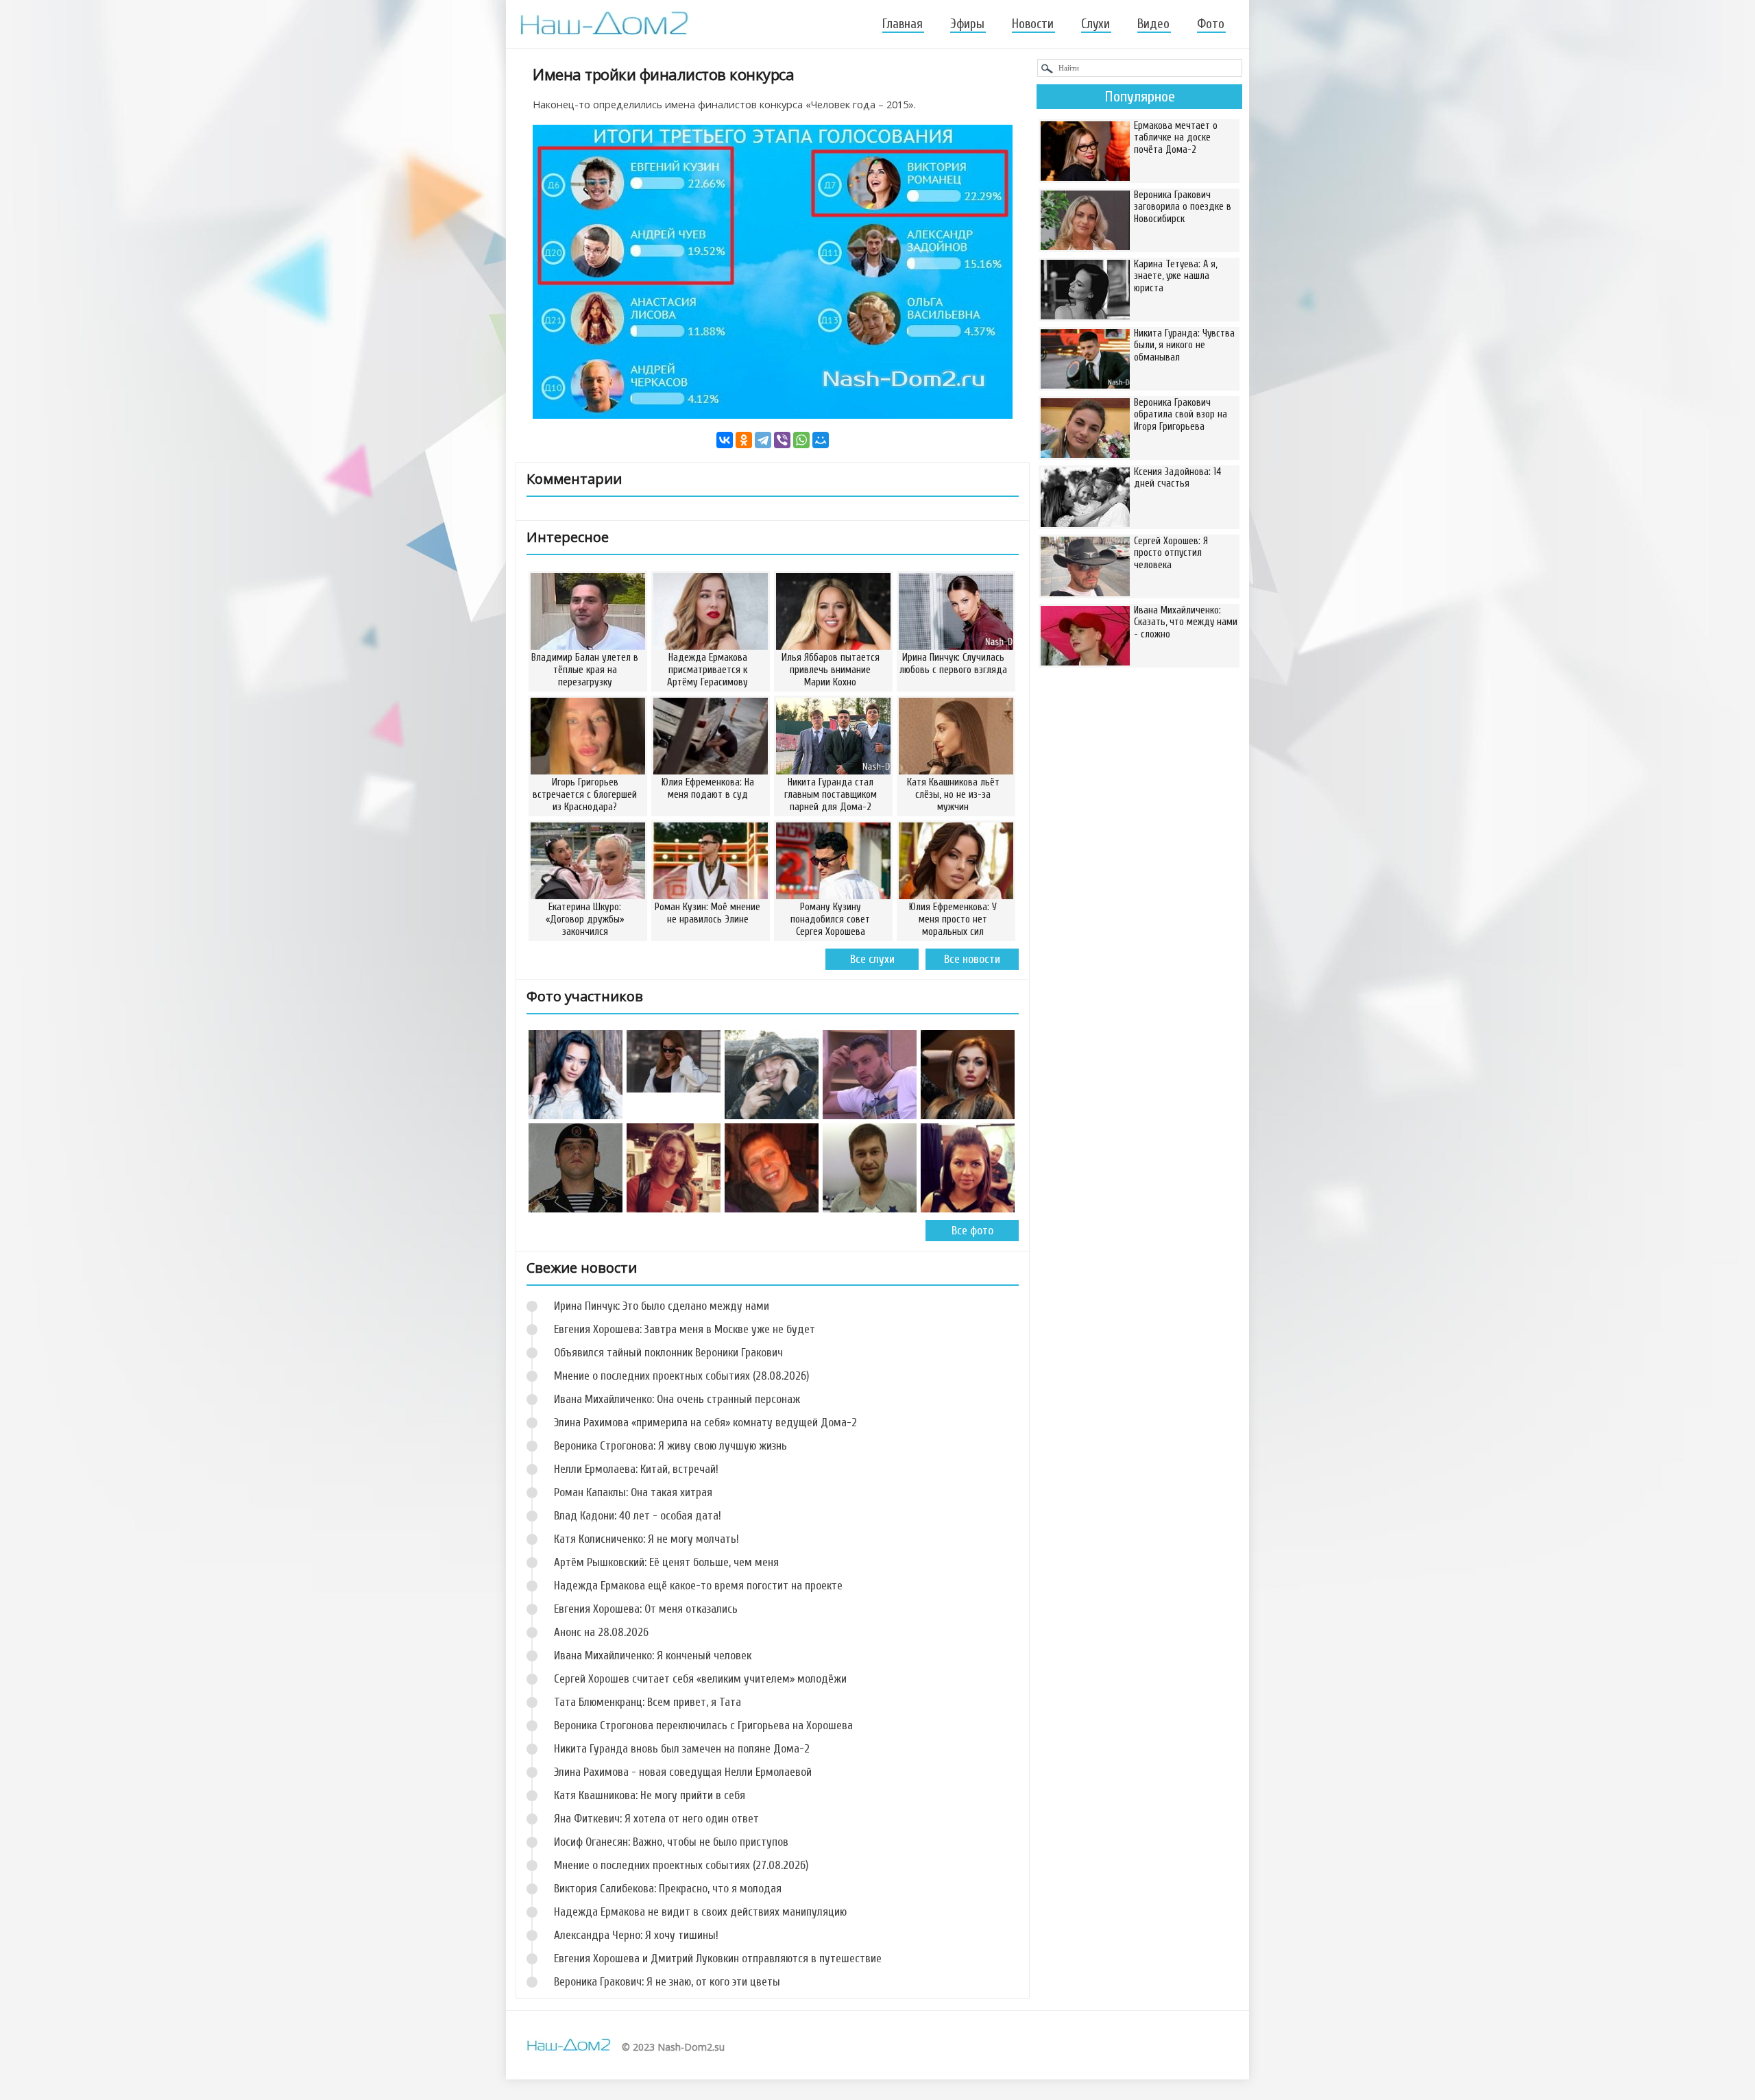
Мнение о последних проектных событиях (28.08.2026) (681, 1376)
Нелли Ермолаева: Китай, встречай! (636, 1469)
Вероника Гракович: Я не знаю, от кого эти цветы (667, 1982)
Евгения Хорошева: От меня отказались (646, 1609)
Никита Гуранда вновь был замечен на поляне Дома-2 (682, 1749)
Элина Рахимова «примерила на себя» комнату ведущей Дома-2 (705, 1423)
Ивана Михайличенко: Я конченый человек (653, 1656)
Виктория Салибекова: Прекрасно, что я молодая (668, 1889)
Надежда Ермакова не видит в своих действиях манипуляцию (700, 1912)
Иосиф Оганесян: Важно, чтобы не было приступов (671, 1842)
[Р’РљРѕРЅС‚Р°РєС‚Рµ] (725, 440)
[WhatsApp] (801, 440)
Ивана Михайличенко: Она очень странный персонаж (677, 1399)
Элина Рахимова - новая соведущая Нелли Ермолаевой (683, 1772)
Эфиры (967, 24)
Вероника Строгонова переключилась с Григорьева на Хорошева (703, 1725)
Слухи (1096, 24)
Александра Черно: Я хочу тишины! (636, 1935)
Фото (1211, 24)
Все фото (972, 1231)
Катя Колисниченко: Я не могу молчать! (646, 1539)
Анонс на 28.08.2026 (601, 1632)
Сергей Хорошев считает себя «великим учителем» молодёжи (700, 1679)
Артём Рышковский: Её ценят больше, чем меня (666, 1562)
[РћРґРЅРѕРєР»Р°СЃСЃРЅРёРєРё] (744, 440)
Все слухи (872, 959)
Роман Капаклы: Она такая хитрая (633, 1492)
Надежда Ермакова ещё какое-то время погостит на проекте (698, 1586)
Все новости (972, 959)
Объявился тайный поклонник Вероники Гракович (668, 1353)
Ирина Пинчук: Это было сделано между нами (662, 1306)
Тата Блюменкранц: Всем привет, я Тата (647, 1702)
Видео (1153, 24)
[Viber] (782, 440)
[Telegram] (763, 440)
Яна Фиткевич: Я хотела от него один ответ (656, 1819)
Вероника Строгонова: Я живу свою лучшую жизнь (670, 1446)
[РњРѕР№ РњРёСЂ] (821, 440)
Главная (903, 24)
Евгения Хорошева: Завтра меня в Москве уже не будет (685, 1329)
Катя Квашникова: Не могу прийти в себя (650, 1795)
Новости (1033, 24)
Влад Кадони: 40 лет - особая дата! (638, 1516)
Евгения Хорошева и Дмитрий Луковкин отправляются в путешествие (718, 1958)
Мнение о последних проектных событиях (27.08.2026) (681, 1865)
